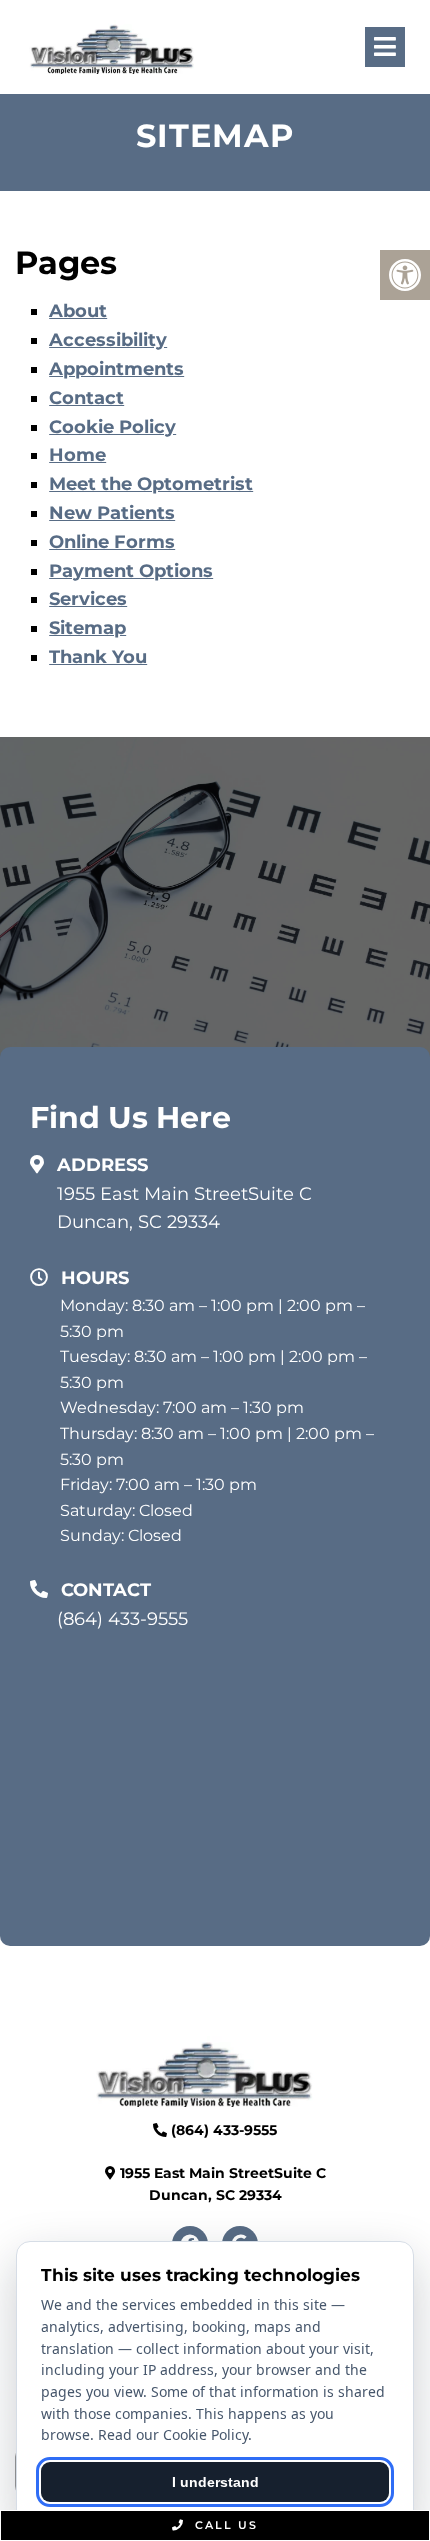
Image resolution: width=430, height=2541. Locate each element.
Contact (86, 398)
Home (77, 455)
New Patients (112, 513)
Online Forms (112, 542)
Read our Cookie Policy (173, 2434)
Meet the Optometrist (151, 484)
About (78, 311)
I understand (215, 2482)
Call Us (224, 2525)
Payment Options (131, 571)
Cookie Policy (112, 427)
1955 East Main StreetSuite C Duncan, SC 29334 (184, 1208)
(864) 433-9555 (122, 1619)
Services (88, 599)
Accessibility (108, 340)
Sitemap (87, 628)
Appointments (116, 369)
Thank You (98, 657)
